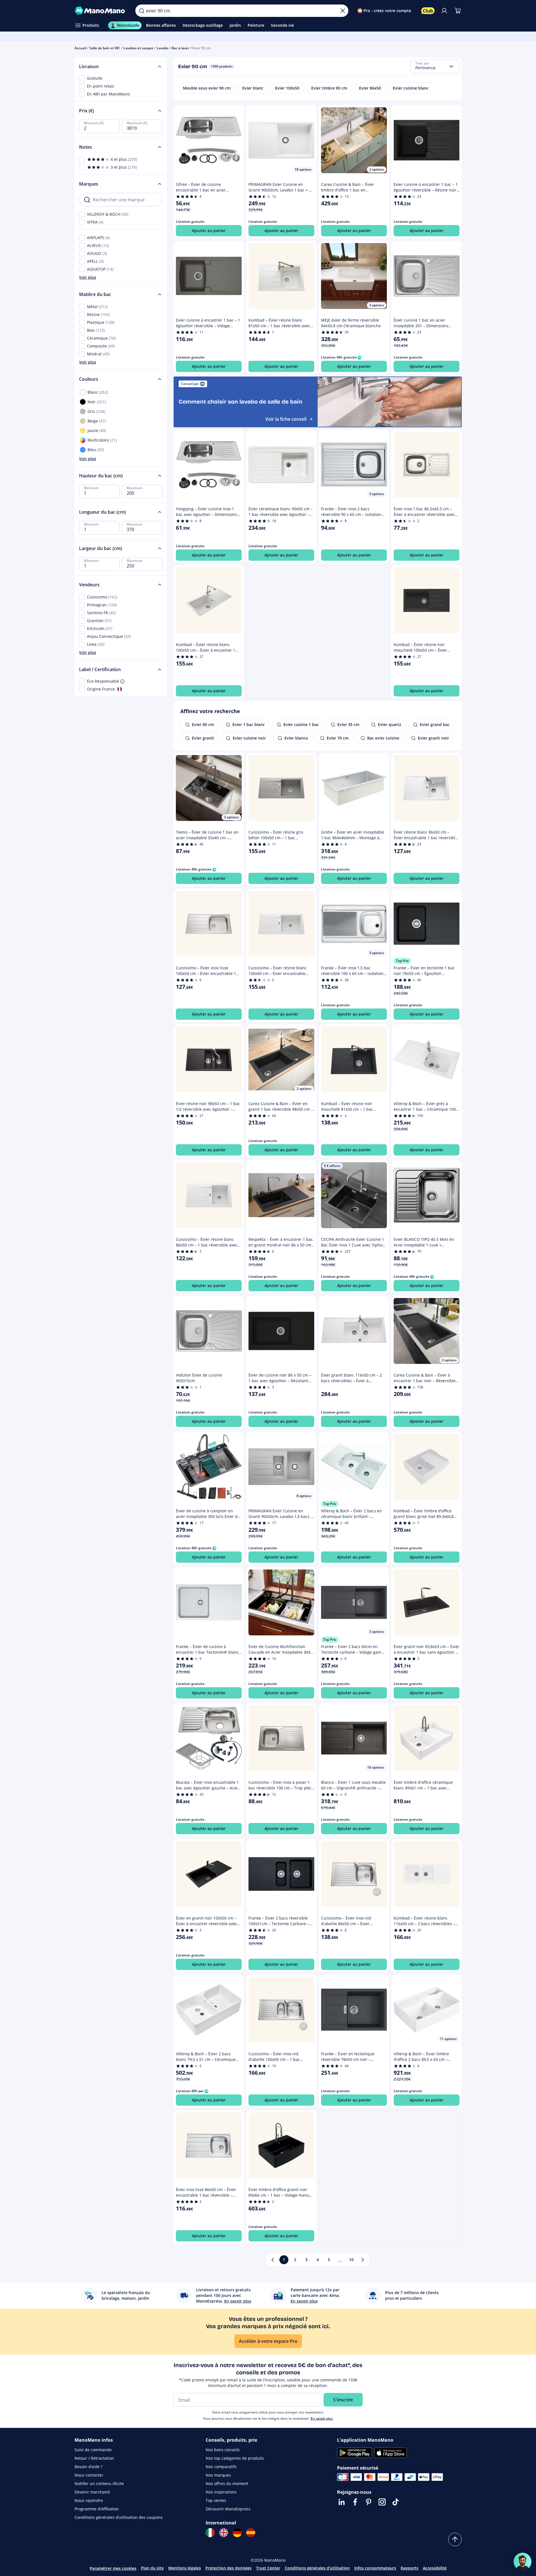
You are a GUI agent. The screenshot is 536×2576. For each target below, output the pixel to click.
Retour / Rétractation (94, 2458)
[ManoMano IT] (210, 2533)
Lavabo (162, 48)
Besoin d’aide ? (88, 2467)
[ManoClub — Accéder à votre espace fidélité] (428, 11)
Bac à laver (180, 48)
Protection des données (228, 2568)
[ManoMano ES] (251, 2533)
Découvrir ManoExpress (228, 2509)
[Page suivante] (363, 2260)
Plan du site (152, 2568)
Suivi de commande (93, 2450)
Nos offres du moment (227, 2483)
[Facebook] (355, 2502)
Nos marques (218, 2475)
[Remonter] (455, 2539)
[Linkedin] (342, 2502)
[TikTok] (396, 2502)
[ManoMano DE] (237, 2533)
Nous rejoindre (89, 2500)
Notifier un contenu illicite (99, 2483)
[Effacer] (343, 11)
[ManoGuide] (522, 2562)
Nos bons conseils (223, 2450)
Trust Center (268, 2568)
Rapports (410, 2568)
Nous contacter (89, 2475)
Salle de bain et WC (105, 48)
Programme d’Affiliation (97, 2509)
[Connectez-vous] (444, 11)
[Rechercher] (142, 11)
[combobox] (435, 66)
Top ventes (216, 2500)
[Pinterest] (369, 2502)
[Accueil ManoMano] (101, 11)
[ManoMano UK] (224, 2533)
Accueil (80, 48)
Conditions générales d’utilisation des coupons (119, 2517)
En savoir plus (322, 2418)
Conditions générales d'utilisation (317, 2568)
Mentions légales (185, 2568)
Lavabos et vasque (138, 48)
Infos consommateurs (375, 2568)
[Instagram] (382, 2502)
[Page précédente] (273, 2260)
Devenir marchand (92, 2492)
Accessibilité (435, 2568)
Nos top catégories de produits (235, 2458)
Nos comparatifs (221, 2467)
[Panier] (458, 11)
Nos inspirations (221, 2492)
